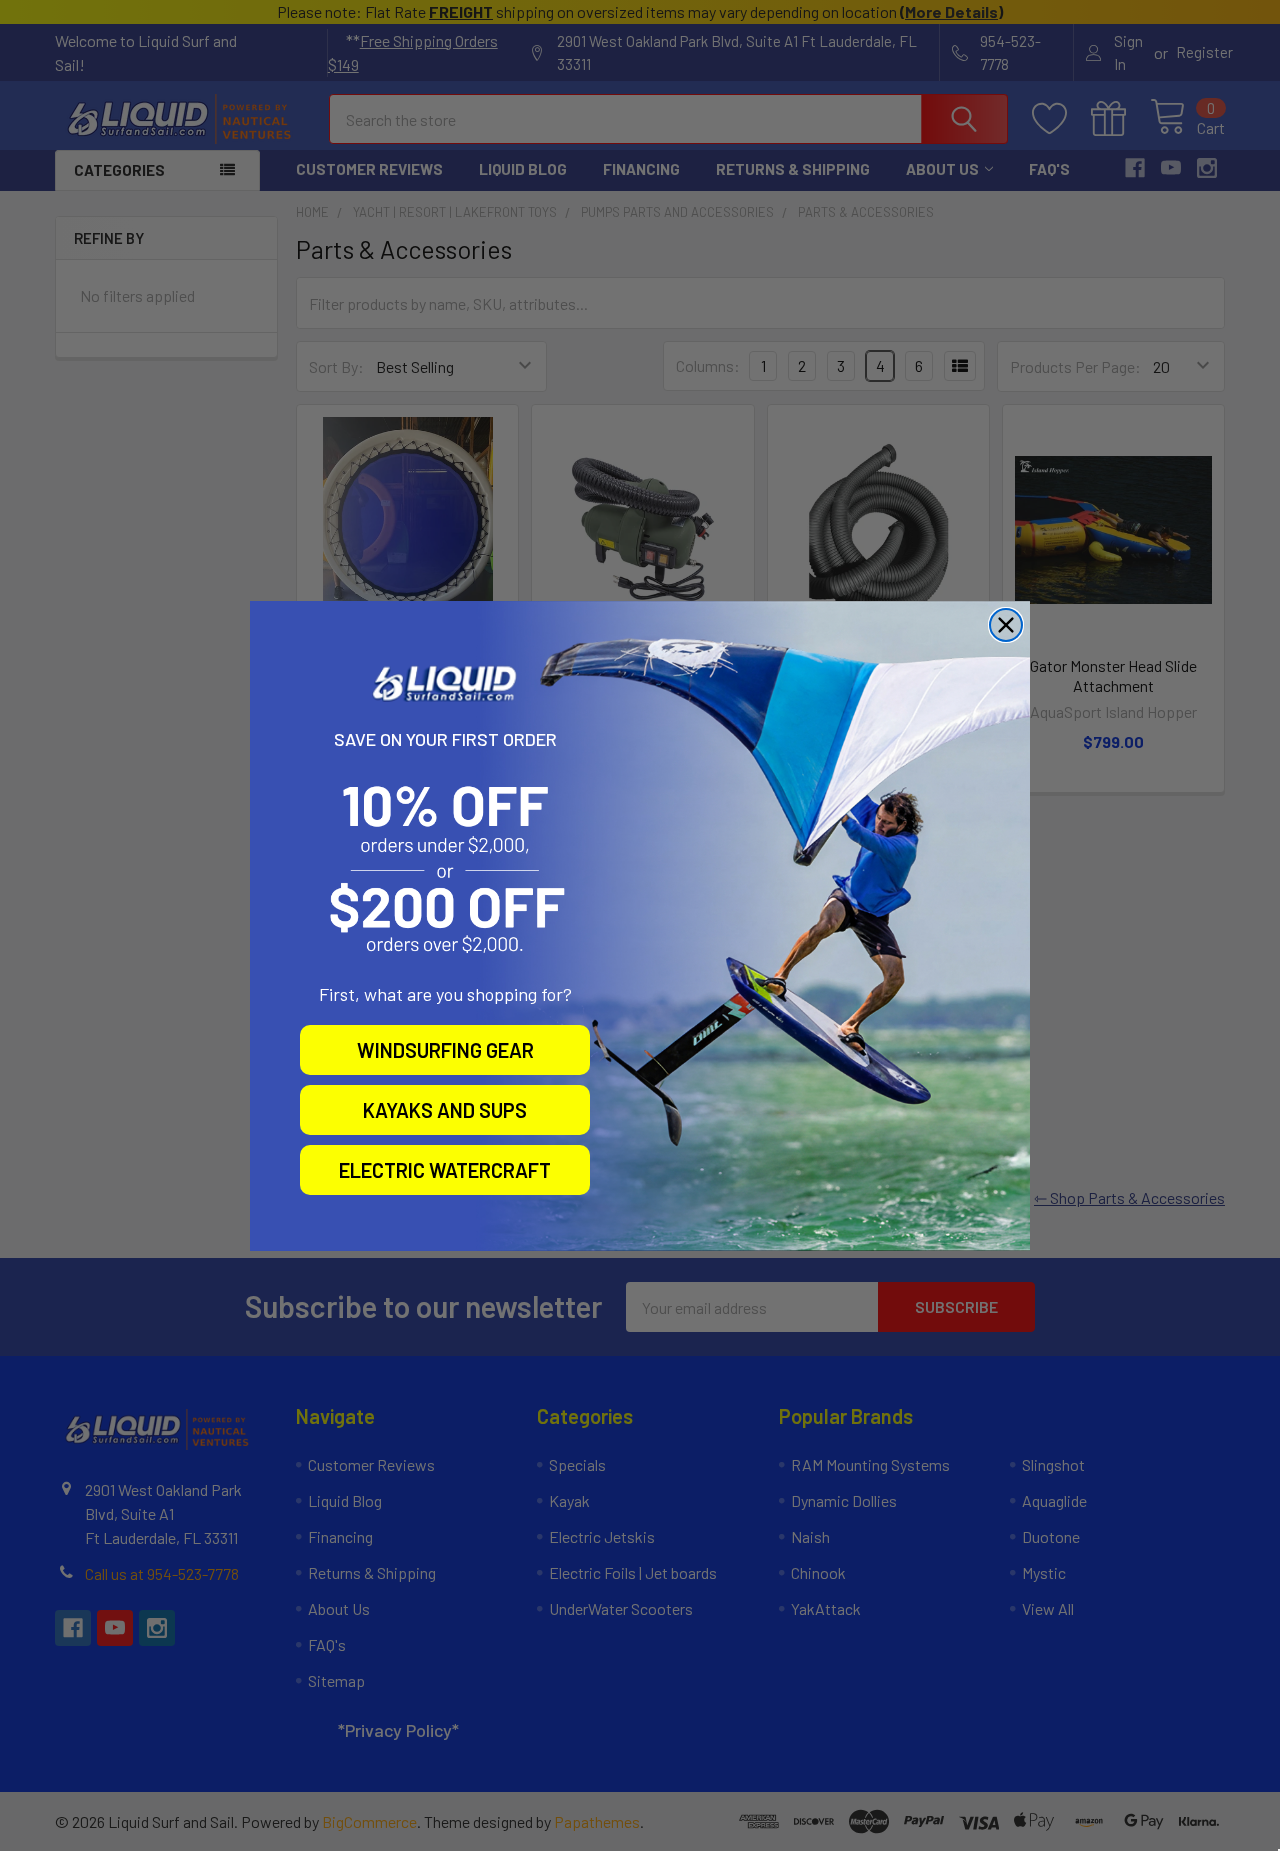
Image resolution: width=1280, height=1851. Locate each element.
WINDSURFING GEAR (445, 1050)
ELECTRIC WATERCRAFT (445, 1170)
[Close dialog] (1006, 625)
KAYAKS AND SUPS (445, 1110)
